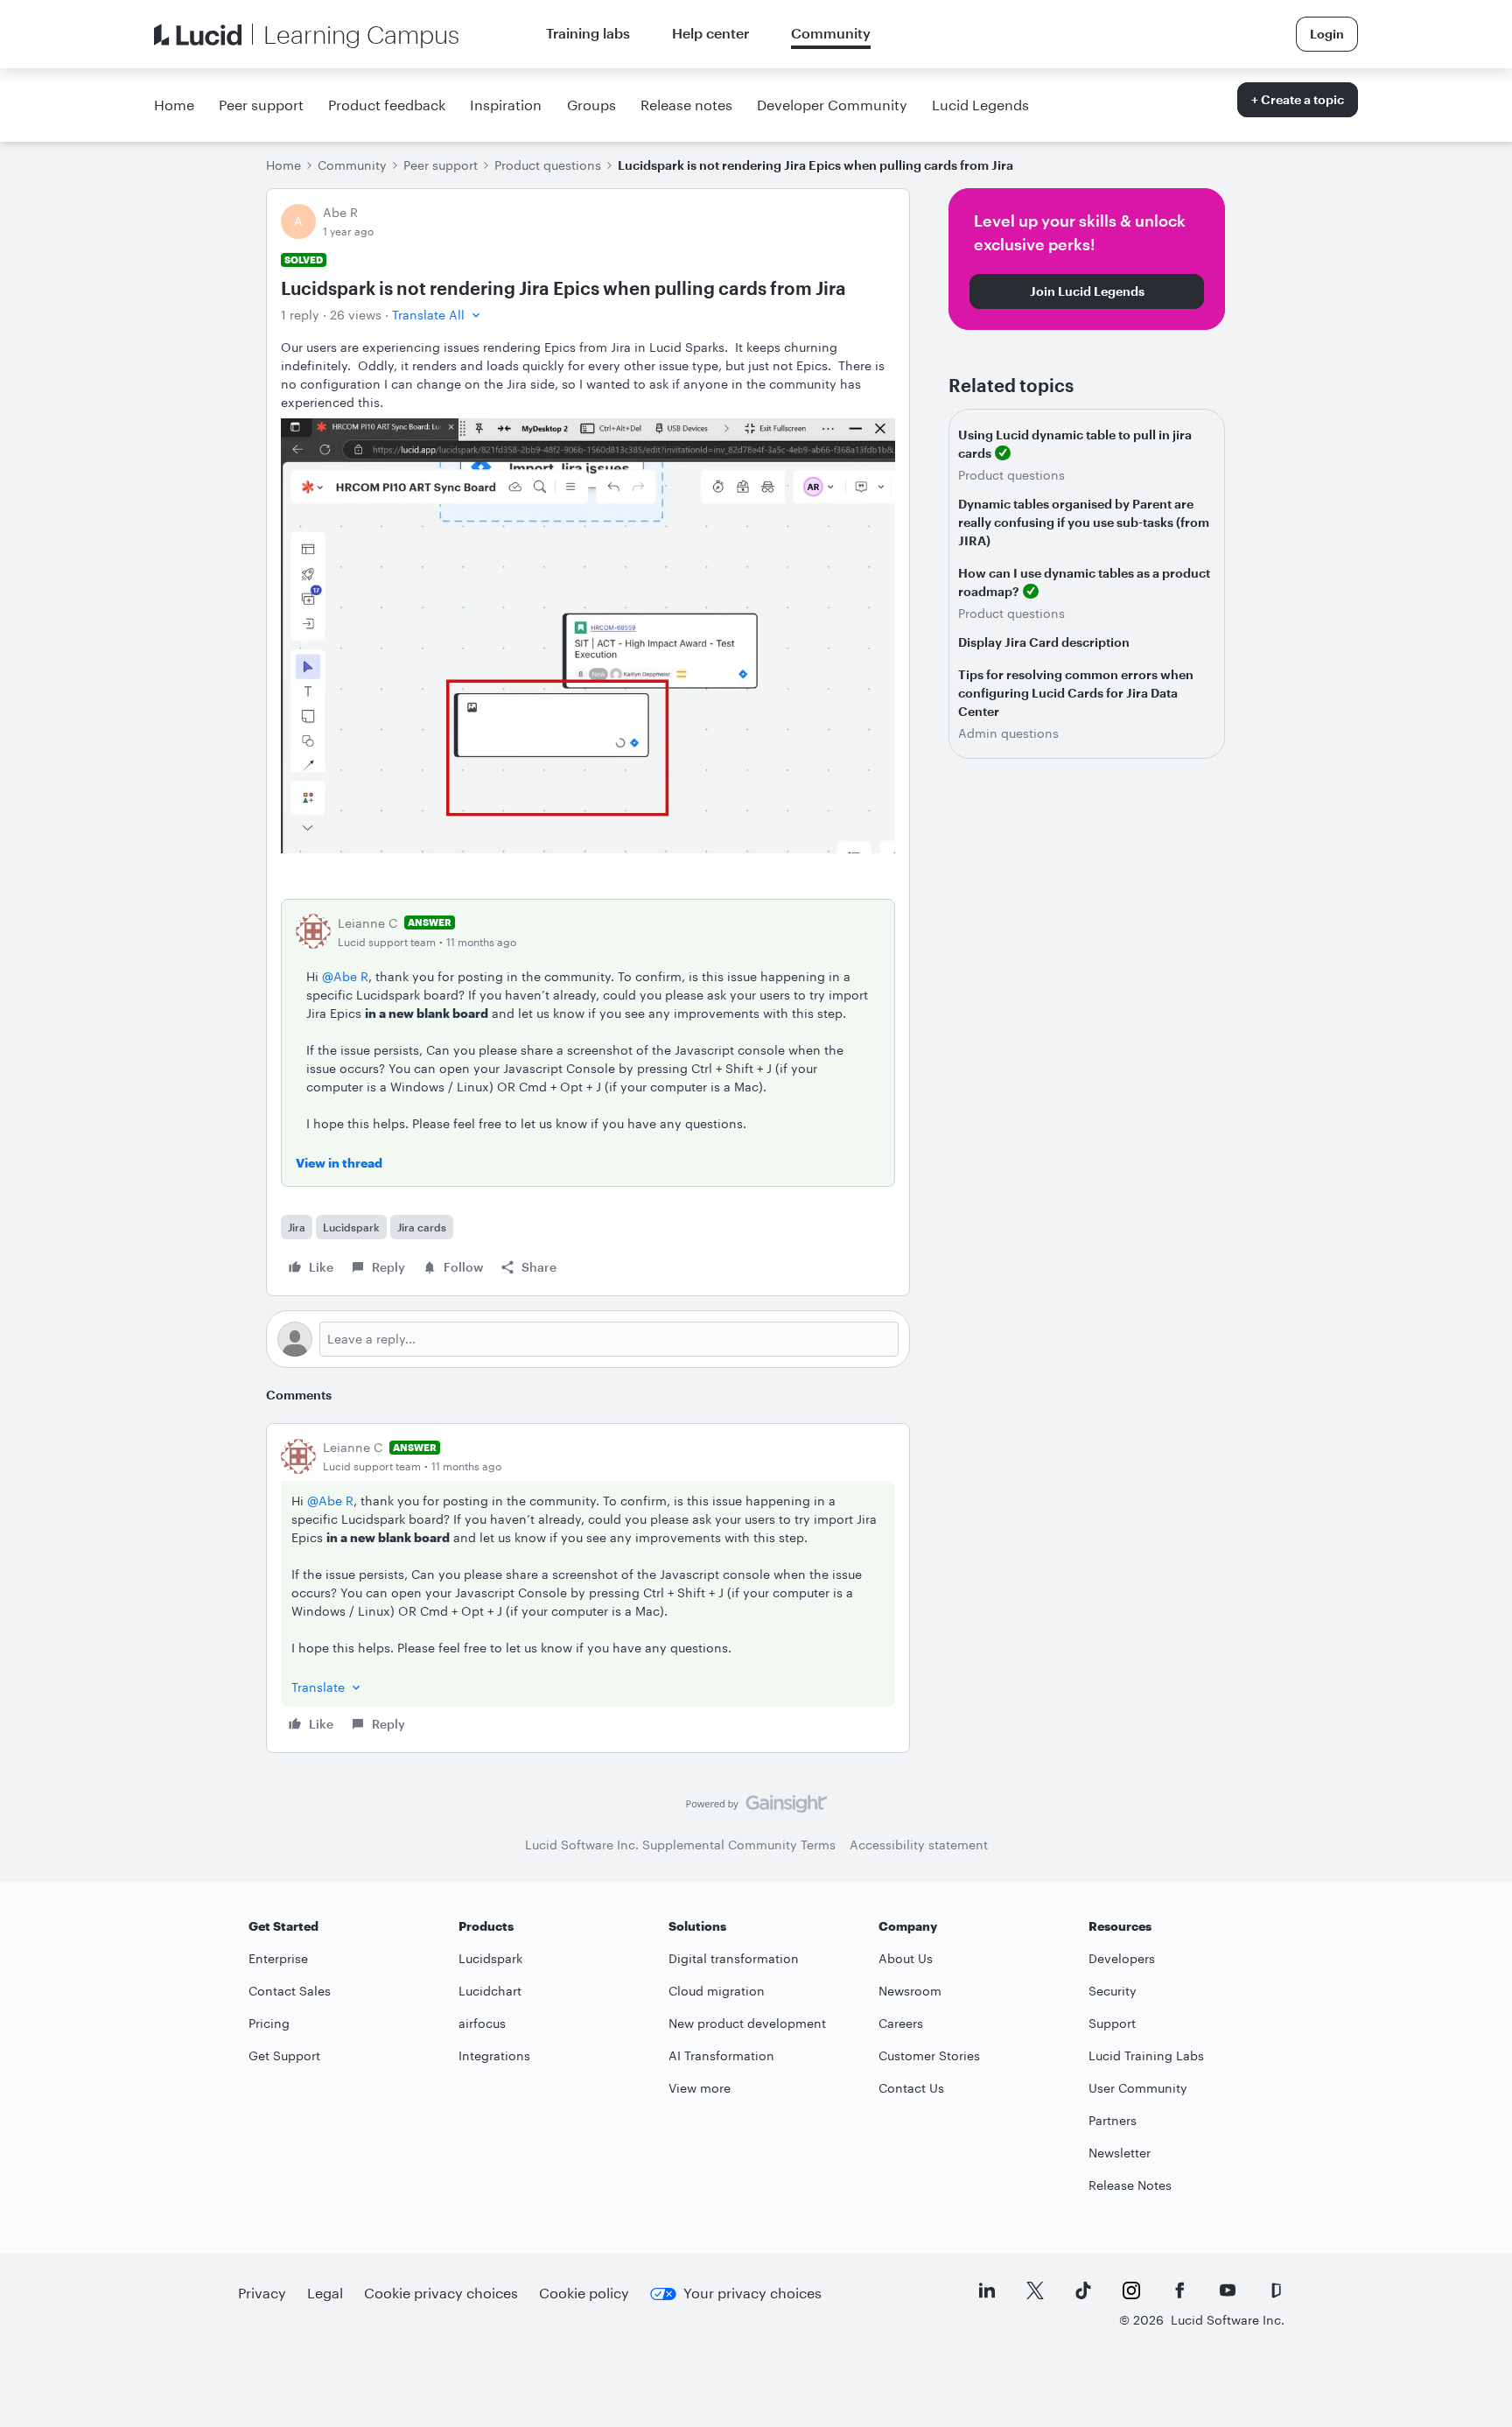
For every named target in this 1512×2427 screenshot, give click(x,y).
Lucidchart (490, 1991)
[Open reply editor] (588, 1339)
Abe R (340, 212)
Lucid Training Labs (1146, 2055)
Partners (1113, 2120)
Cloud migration (717, 1991)
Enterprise (278, 1958)
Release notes (686, 105)
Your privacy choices (752, 2293)
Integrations (494, 2055)
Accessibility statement (919, 1845)
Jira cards (422, 1227)
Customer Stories (929, 2055)
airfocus (482, 2023)
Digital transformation (734, 1958)
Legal (325, 2293)
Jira (297, 1227)
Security (1113, 1991)
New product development (747, 2023)
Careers (901, 2023)
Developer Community (832, 105)
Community (831, 33)
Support (1112, 2023)
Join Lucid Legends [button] (1087, 291)
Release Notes (1130, 2185)
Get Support (284, 2055)
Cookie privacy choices (441, 2293)
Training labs (588, 33)
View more (700, 2088)
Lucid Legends (980, 105)
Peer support (261, 105)
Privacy (262, 2293)
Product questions (548, 165)
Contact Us (911, 2088)
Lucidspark (351, 1227)
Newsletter (1120, 2153)
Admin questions (1008, 733)
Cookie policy (584, 2293)
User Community (1138, 2088)
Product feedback (387, 105)
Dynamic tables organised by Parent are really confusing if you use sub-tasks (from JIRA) (1084, 522)
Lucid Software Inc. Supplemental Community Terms (680, 1845)
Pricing (269, 2023)
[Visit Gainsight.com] (756, 1808)
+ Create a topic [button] (1298, 99)
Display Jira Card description (1044, 642)
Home (174, 105)
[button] (438, 315)
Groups (591, 105)
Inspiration (506, 105)
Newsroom (910, 1991)
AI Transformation (721, 2055)
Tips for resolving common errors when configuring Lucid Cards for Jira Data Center (1076, 693)
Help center (710, 33)
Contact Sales (290, 1991)
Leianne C (367, 923)
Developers (1122, 1958)
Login (1327, 34)
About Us (906, 1958)
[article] (588, 1588)
